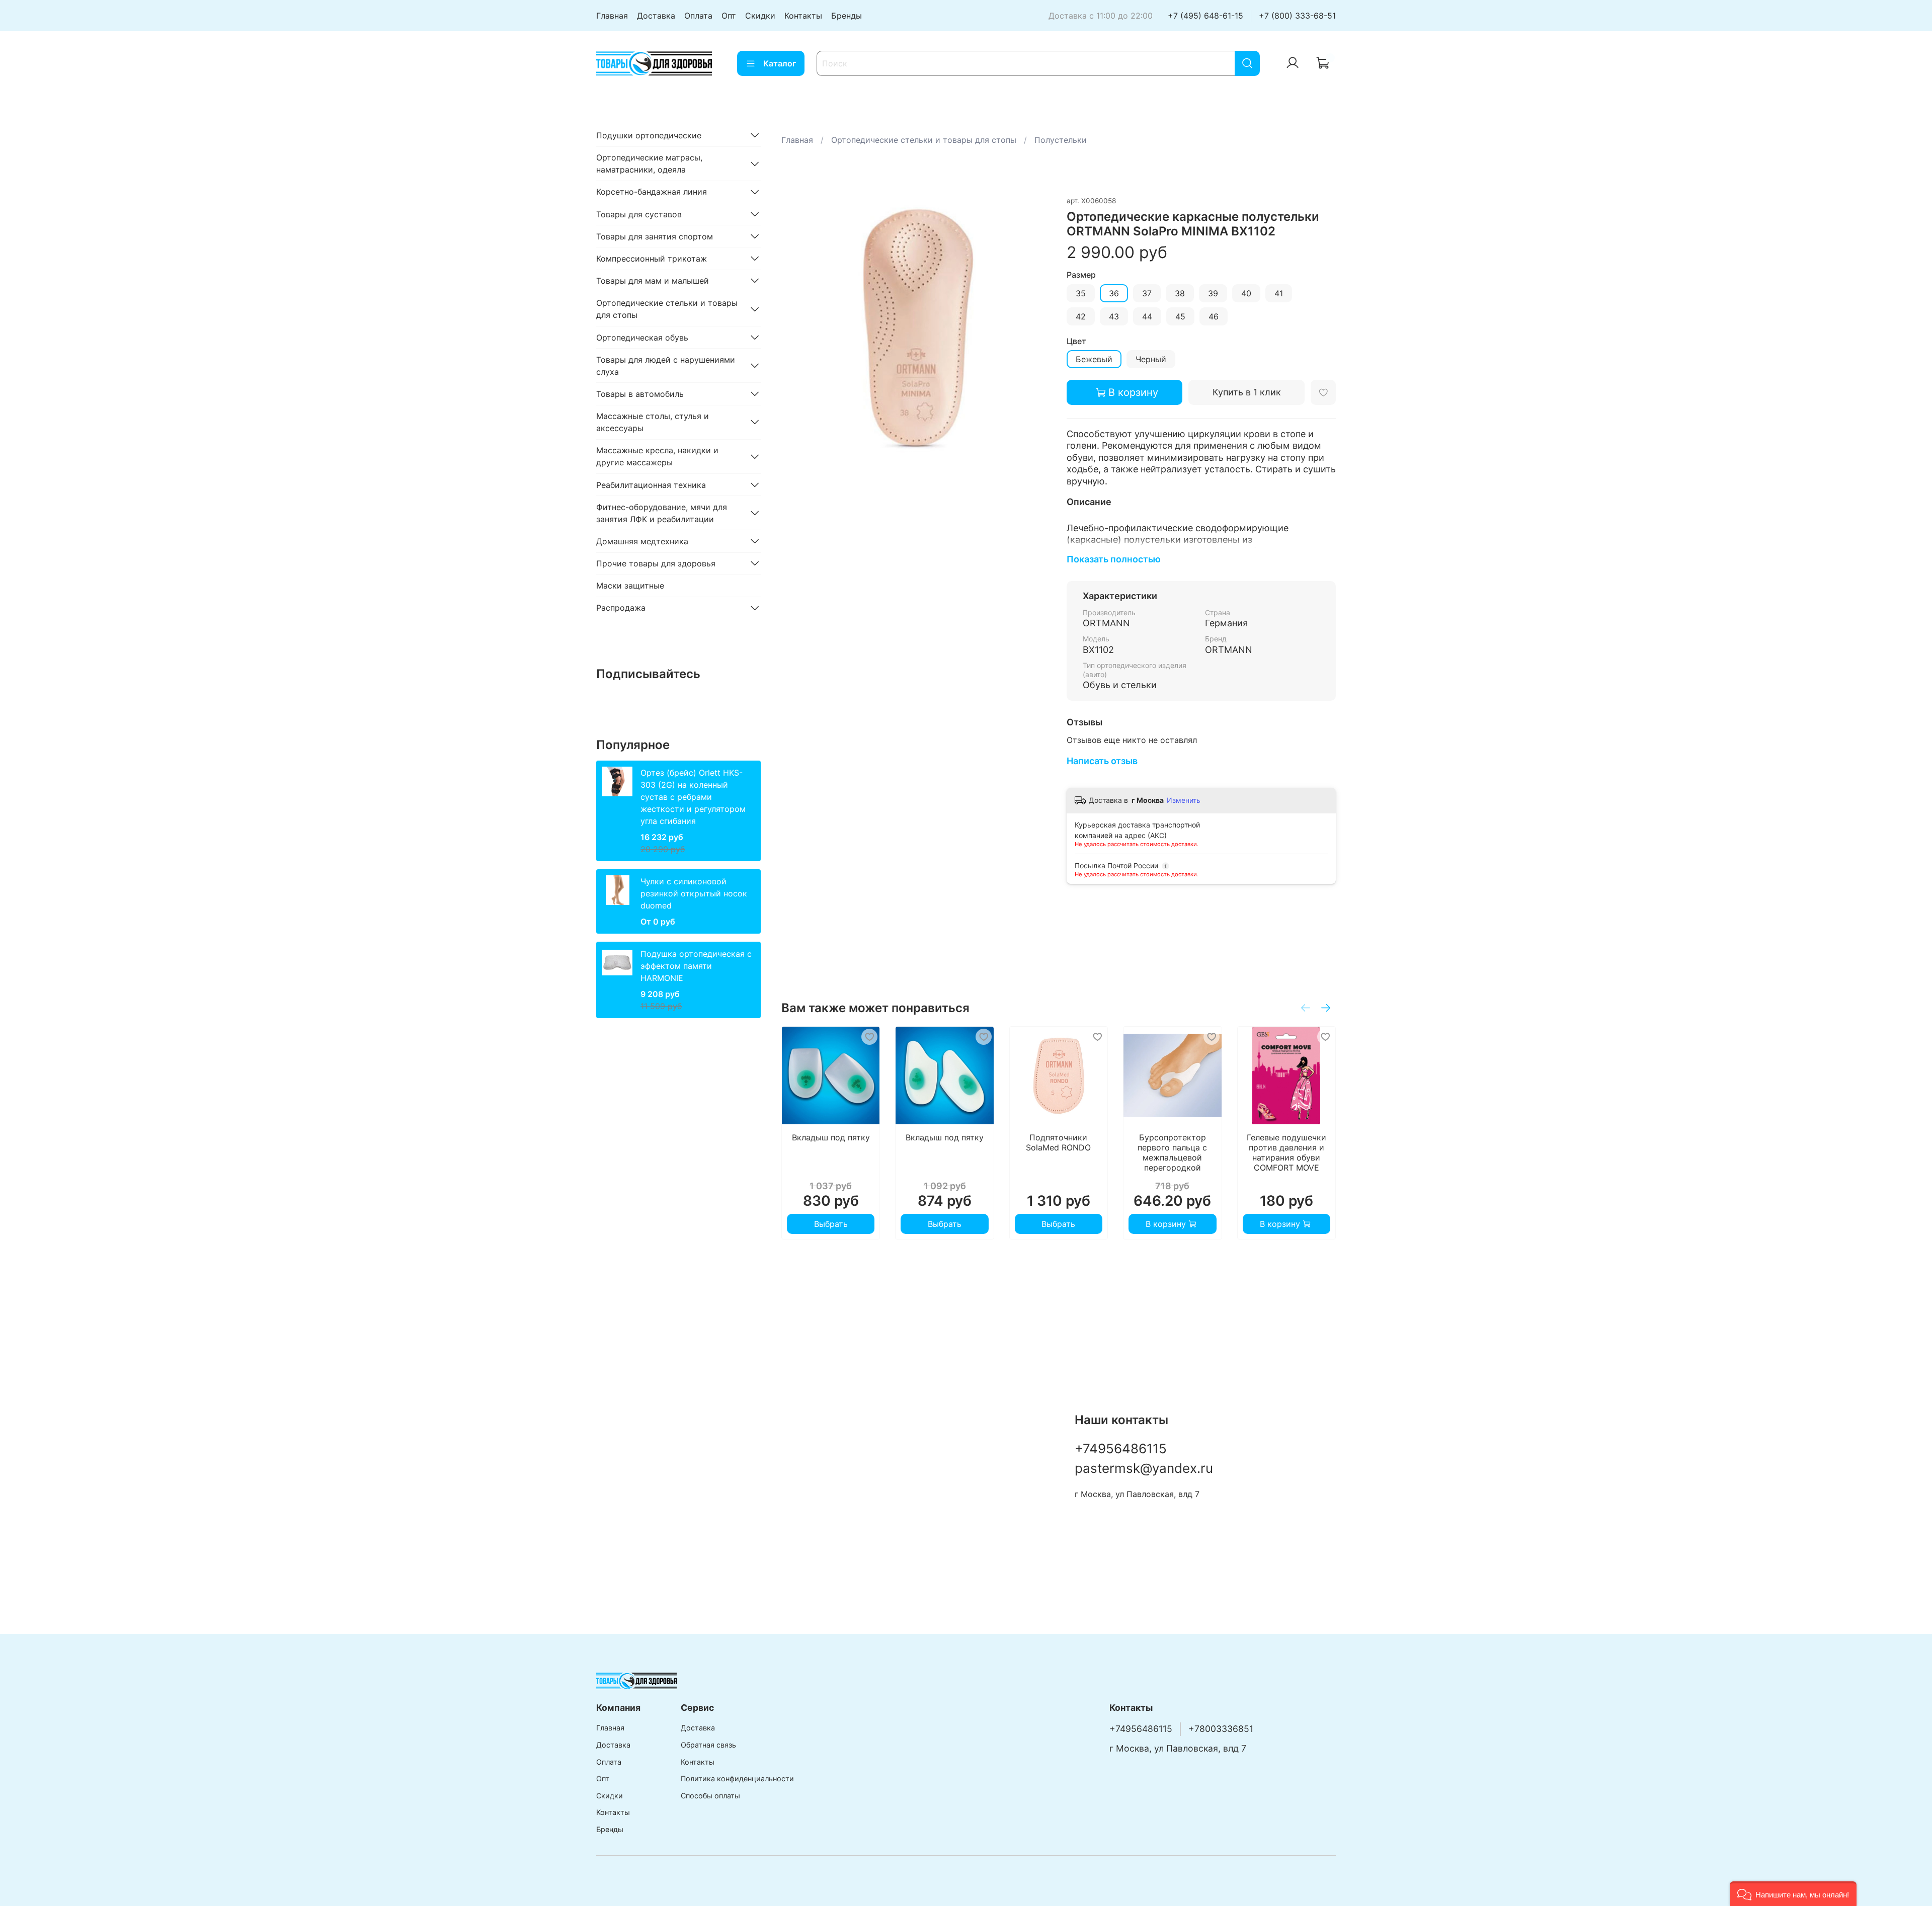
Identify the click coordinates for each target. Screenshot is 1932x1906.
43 (1114, 316)
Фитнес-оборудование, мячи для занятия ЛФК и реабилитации (662, 513)
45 (1180, 316)
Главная (612, 16)
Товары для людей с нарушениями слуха (666, 365)
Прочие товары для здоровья (656, 563)
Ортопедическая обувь (642, 337)
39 (1213, 293)
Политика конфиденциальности (737, 1778)
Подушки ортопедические (649, 135)
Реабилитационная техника (651, 484)
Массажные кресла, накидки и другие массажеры (657, 456)
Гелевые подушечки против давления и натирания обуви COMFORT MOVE (1286, 1152)
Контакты (803, 16)
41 (1279, 293)
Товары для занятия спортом (655, 236)
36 (1114, 293)
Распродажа (621, 608)
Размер (1081, 275)
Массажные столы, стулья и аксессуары (653, 422)
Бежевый (1094, 359)
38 (1180, 293)
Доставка (656, 16)
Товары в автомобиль (640, 393)
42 (1081, 316)
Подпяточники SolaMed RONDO (1058, 1142)
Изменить (1184, 800)
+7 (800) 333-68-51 (1297, 16)
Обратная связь (708, 1745)
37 (1147, 293)
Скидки (760, 16)
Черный (1151, 359)
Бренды (847, 16)
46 (1214, 316)
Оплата (698, 16)
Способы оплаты (710, 1796)
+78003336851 (1221, 1729)
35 (1081, 293)
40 (1246, 293)
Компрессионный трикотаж (652, 258)
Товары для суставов (639, 214)
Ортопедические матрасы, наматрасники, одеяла (649, 163)
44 (1147, 316)
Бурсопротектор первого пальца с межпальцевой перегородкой (1172, 1152)
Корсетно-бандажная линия (652, 192)
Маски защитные (630, 586)
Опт (729, 16)
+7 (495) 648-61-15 (1205, 16)
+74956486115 (1121, 1448)
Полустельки (1061, 140)
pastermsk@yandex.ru (1144, 1468)
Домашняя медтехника (642, 541)
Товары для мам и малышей (653, 280)
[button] (1793, 1894)
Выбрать (830, 1224)
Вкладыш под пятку (830, 1137)
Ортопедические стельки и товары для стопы (924, 140)
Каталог (780, 63)
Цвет (1076, 341)
